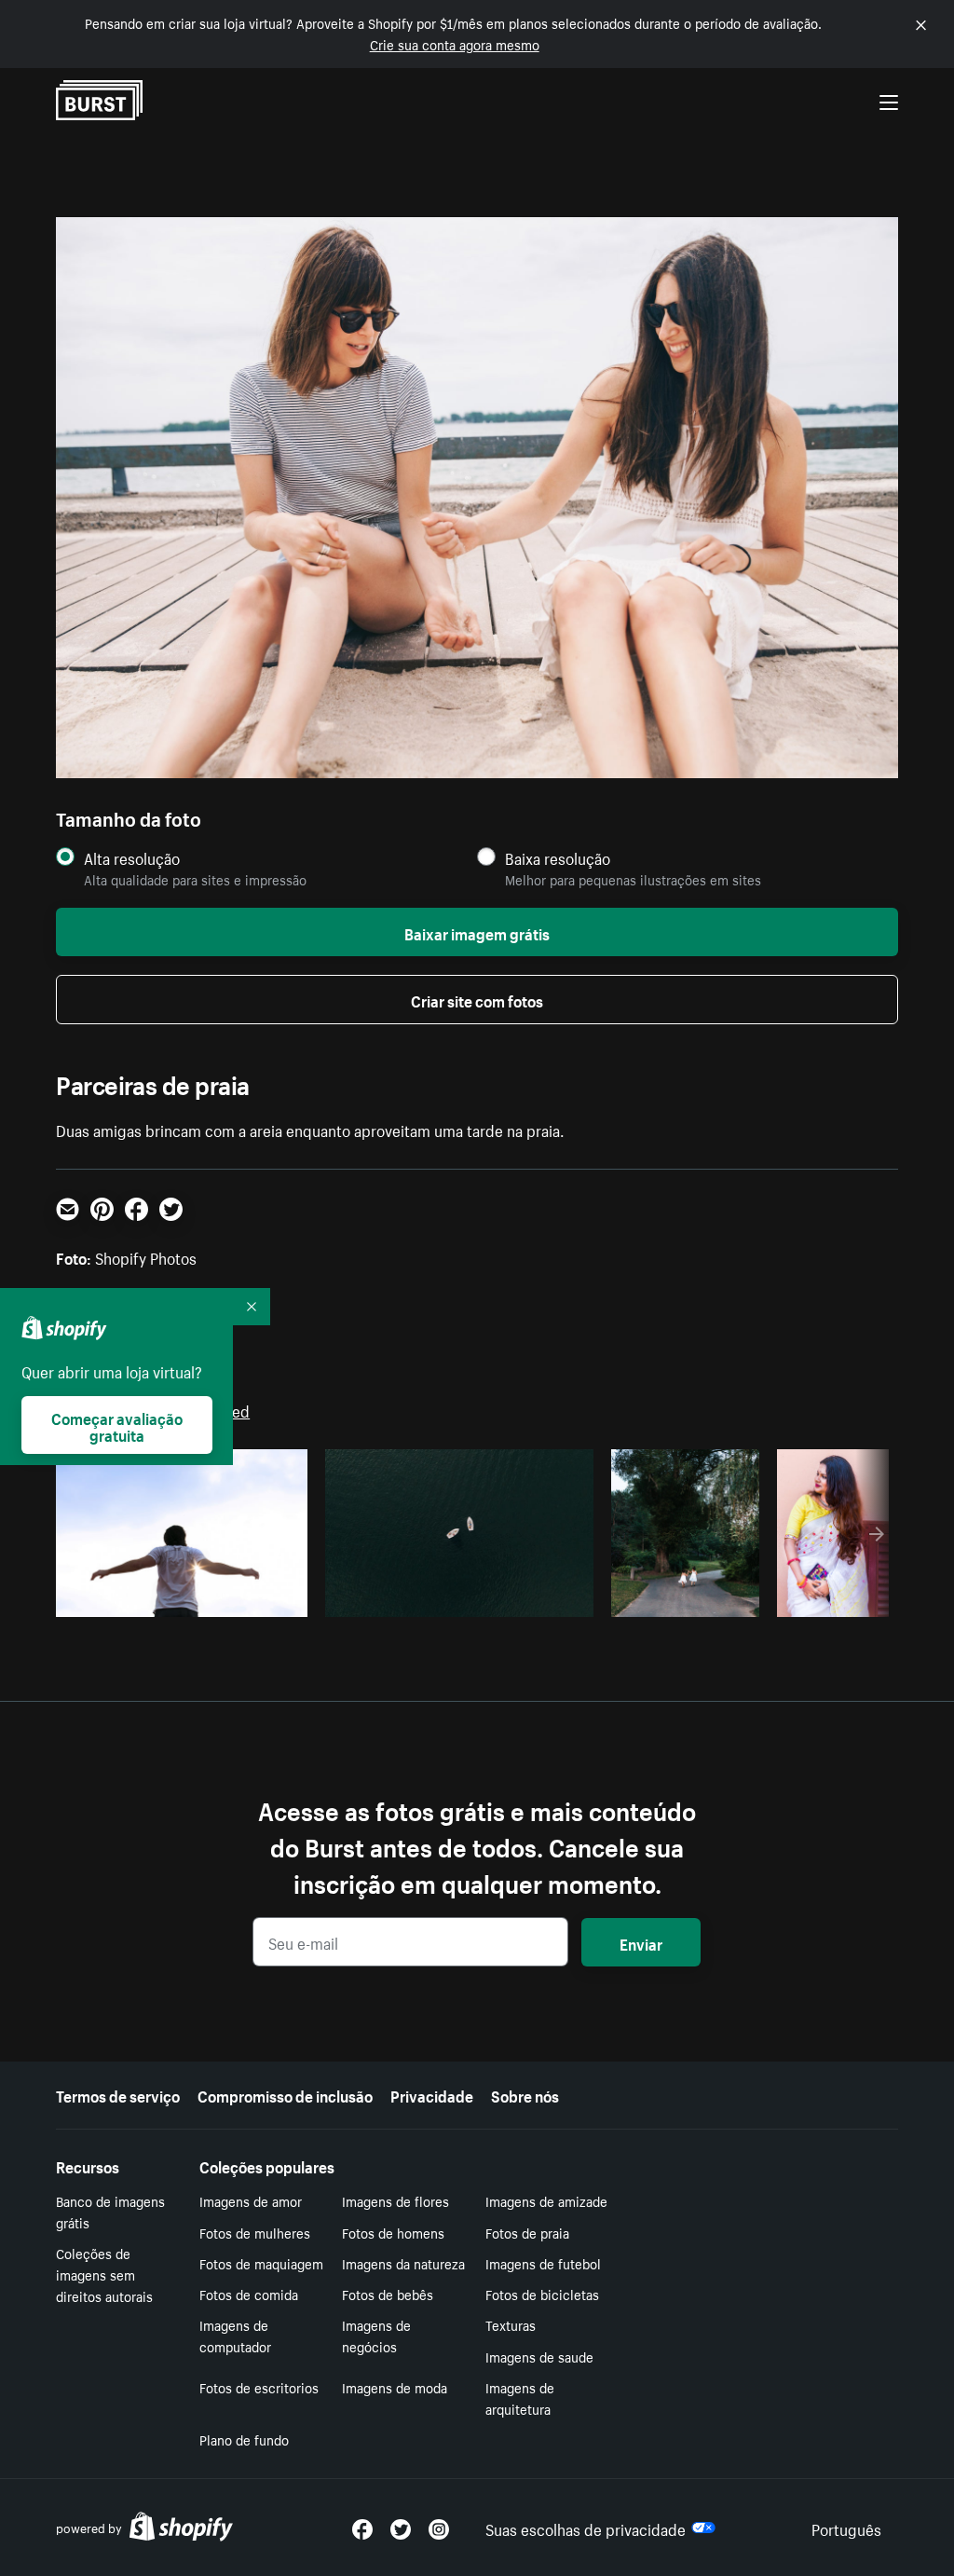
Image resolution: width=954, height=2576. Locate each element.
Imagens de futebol (543, 2263)
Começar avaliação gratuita (117, 1425)
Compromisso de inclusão (285, 2094)
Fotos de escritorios (259, 2387)
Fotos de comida (249, 2294)
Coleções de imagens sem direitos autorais (104, 2274)
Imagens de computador (235, 2335)
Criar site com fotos (477, 999)
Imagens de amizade (546, 2200)
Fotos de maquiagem (261, 2263)
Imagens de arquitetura (520, 2398)
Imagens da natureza (403, 2263)
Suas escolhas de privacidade (586, 2528)
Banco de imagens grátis (110, 2211)
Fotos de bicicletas (542, 2294)
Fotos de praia (527, 2232)
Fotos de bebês (388, 2294)
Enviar (641, 1942)
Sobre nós (525, 2094)
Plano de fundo (244, 2439)
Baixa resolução (558, 858)
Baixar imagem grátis (477, 932)
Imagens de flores (395, 2200)
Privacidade (432, 2094)
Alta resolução (132, 858)
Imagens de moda (395, 2387)
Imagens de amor (251, 2200)
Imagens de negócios (376, 2335)
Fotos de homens (393, 2232)
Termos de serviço (118, 2094)
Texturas (511, 2324)
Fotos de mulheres (255, 2232)
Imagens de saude (539, 2356)
